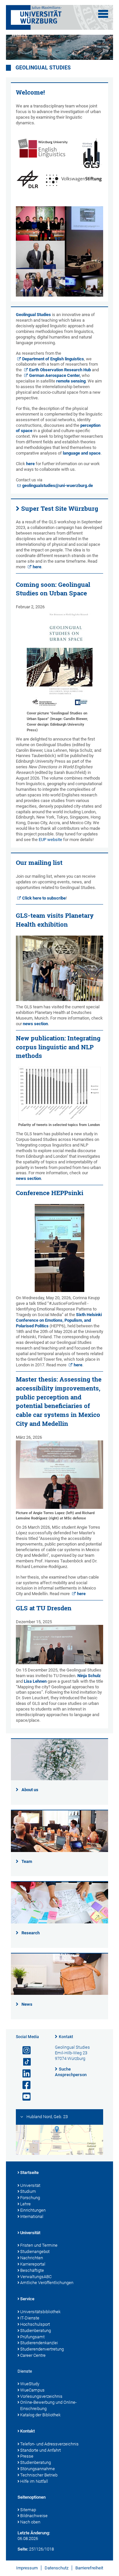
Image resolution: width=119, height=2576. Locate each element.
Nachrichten (32, 2258)
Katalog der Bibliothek (40, 2415)
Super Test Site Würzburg (60, 508)
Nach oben (30, 2522)
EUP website (50, 840)
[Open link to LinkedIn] (24, 2074)
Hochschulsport (35, 2324)
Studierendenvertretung (42, 2349)
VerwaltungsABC (36, 2277)
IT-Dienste (30, 2318)
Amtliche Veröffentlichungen (47, 2283)
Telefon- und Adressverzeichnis (49, 2444)
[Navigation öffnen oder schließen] (103, 14)
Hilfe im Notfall (34, 2481)
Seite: (23, 2549)
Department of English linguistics (53, 359)
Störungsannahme (38, 2469)
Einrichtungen (33, 2210)
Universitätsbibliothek (40, 2312)
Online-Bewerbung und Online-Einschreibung (48, 2405)
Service (27, 2299)
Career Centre (33, 2355)
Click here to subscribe (44, 898)
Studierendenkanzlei (39, 2343)
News (27, 2004)
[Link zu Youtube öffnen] (24, 2097)
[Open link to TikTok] (24, 2062)
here (30, 464)
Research (31, 1933)
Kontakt (66, 2037)
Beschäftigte (32, 2270)
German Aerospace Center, (55, 375)
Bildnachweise (34, 2516)
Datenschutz (57, 2568)
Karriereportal (33, 2264)
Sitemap (28, 2510)
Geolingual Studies (43, 68)
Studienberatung (36, 2331)
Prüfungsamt (32, 2337)
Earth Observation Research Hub (60, 370)
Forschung (30, 2198)
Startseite (29, 2173)
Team (27, 1861)
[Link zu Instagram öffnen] (24, 2051)
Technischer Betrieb (39, 2475)
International (32, 2216)
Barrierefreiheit (89, 2568)
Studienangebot (35, 2252)
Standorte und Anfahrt (40, 2450)
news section (35, 1024)
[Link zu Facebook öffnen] (24, 2085)
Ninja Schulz (89, 1676)
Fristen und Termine (39, 2245)
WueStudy (30, 2384)
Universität (30, 2185)
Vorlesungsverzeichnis (41, 2396)
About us (30, 1790)
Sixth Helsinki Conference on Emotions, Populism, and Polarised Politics (59, 1320)
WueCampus (32, 2390)
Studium (28, 2191)
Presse (27, 2456)
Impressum (27, 2568)
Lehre (25, 2204)
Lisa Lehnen (35, 1681)
